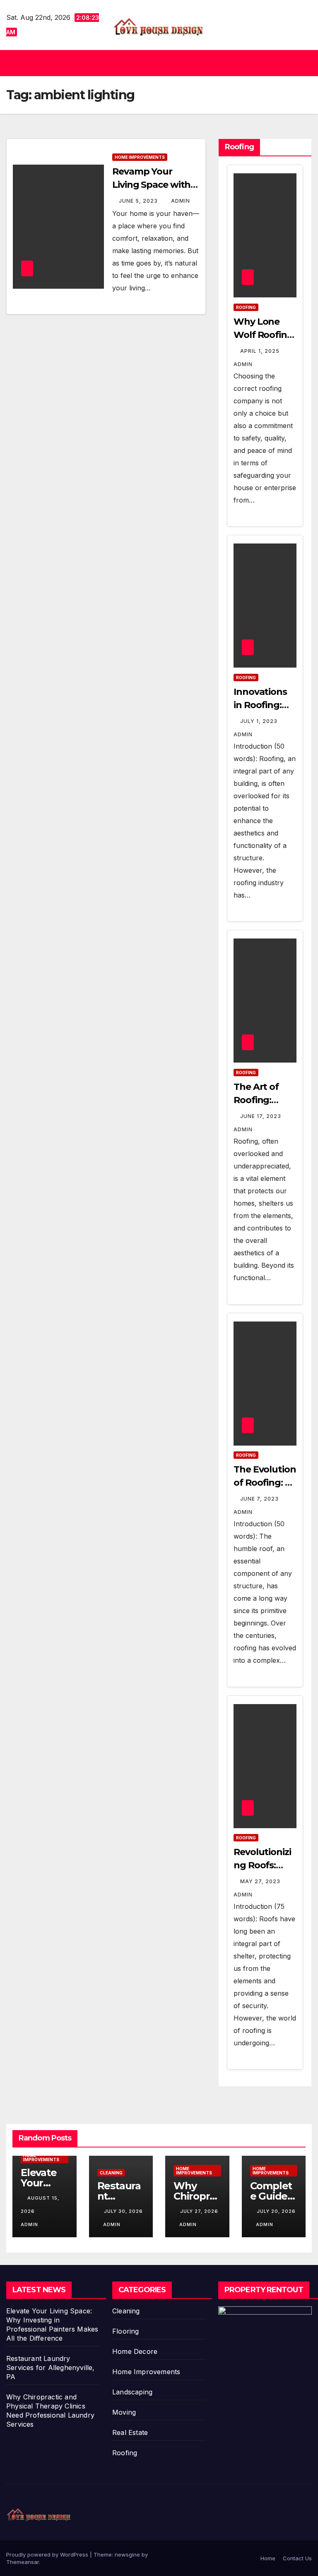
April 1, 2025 (261, 351)
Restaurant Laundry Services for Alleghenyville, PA (51, 2368)
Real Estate (130, 2432)
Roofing (246, 307)
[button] (156, 63)
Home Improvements (140, 157)
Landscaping (132, 2392)
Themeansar (23, 2562)
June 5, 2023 (139, 201)
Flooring (126, 2331)
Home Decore (135, 2351)
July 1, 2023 (260, 721)
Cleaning (111, 2173)
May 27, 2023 (261, 1881)
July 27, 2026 (199, 2211)
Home (268, 2558)
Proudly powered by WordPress (48, 2554)
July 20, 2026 (276, 2211)
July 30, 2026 (123, 2211)
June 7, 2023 (260, 1499)
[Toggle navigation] (304, 63)
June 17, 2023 (261, 1116)
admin (181, 201)
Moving (124, 2412)
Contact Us (297, 2558)
